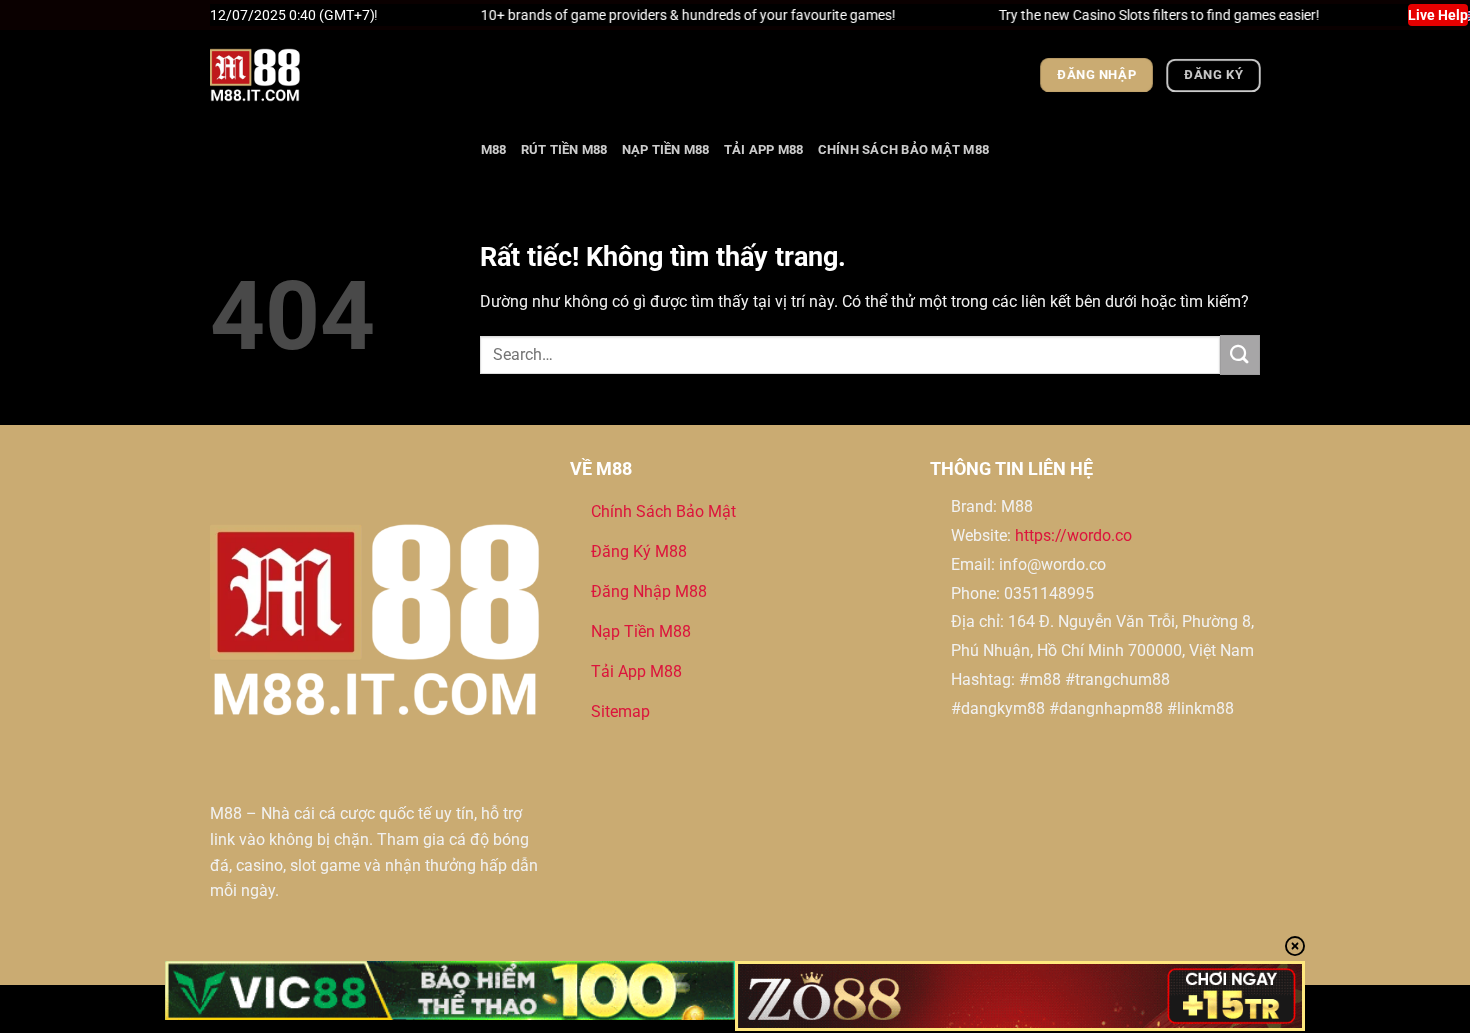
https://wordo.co (1073, 535)
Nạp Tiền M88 (666, 149)
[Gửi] (1240, 354)
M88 (494, 149)
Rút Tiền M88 (564, 149)
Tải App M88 (764, 149)
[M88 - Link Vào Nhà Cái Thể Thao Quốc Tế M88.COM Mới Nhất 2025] (310, 75)
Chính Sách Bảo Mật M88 (904, 149)
